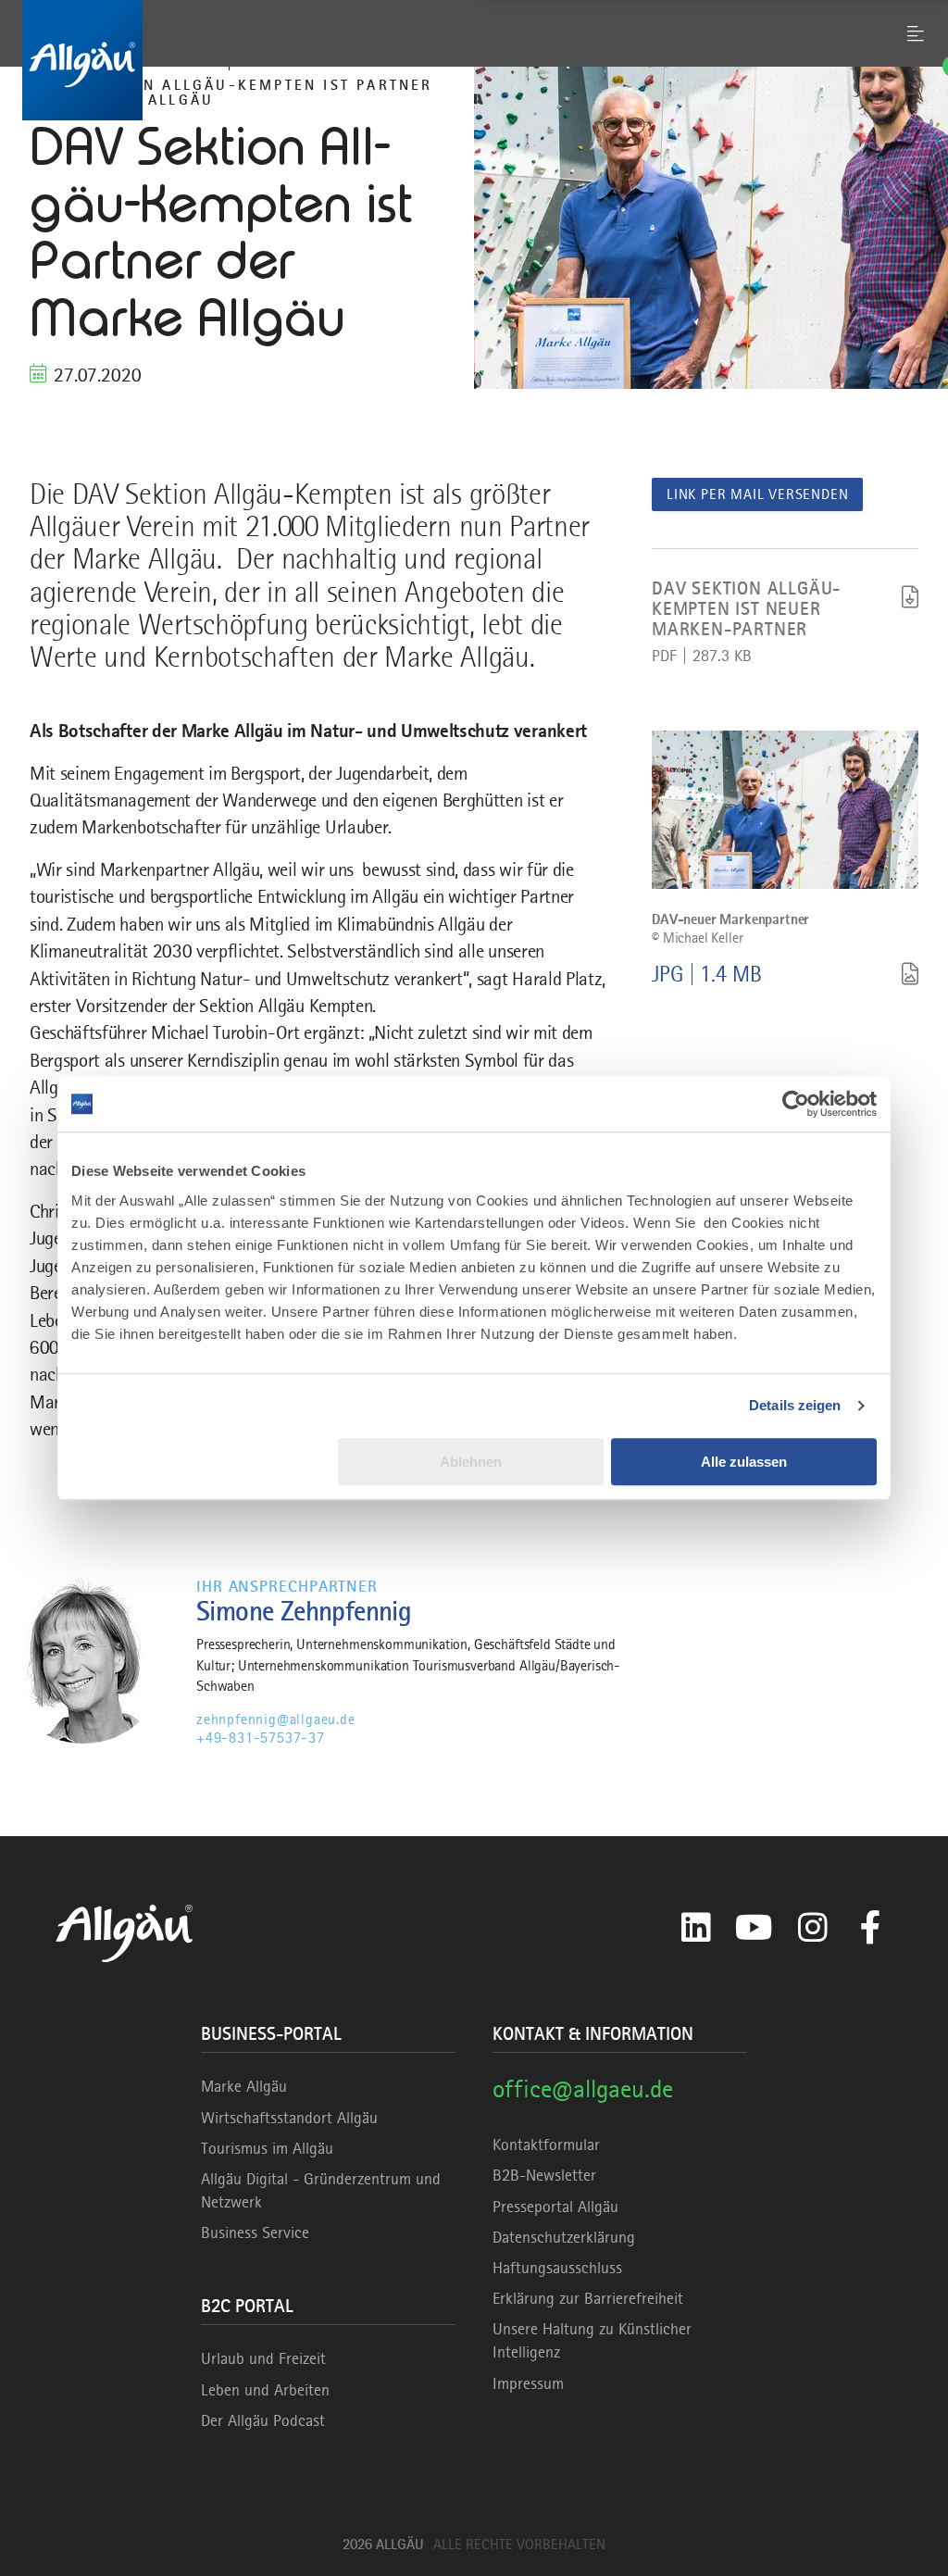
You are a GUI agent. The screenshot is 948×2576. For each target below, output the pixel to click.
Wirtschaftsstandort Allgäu (289, 2118)
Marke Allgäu (244, 2086)
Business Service (255, 2232)
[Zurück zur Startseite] (474, 60)
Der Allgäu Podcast (263, 2420)
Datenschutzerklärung (564, 2237)
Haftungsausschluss (557, 2268)
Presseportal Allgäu (555, 2207)
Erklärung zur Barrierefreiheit (588, 2298)
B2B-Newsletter (544, 2175)
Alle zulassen (744, 1462)
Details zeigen (795, 1405)
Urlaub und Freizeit (263, 2358)
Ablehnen (471, 1462)
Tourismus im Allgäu (267, 2148)
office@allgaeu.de (583, 2088)
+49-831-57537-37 (261, 1738)
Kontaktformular (546, 2145)
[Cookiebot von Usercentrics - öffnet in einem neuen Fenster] (796, 1104)
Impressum (528, 2383)
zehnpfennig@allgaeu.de (276, 1719)
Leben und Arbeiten (265, 2390)
